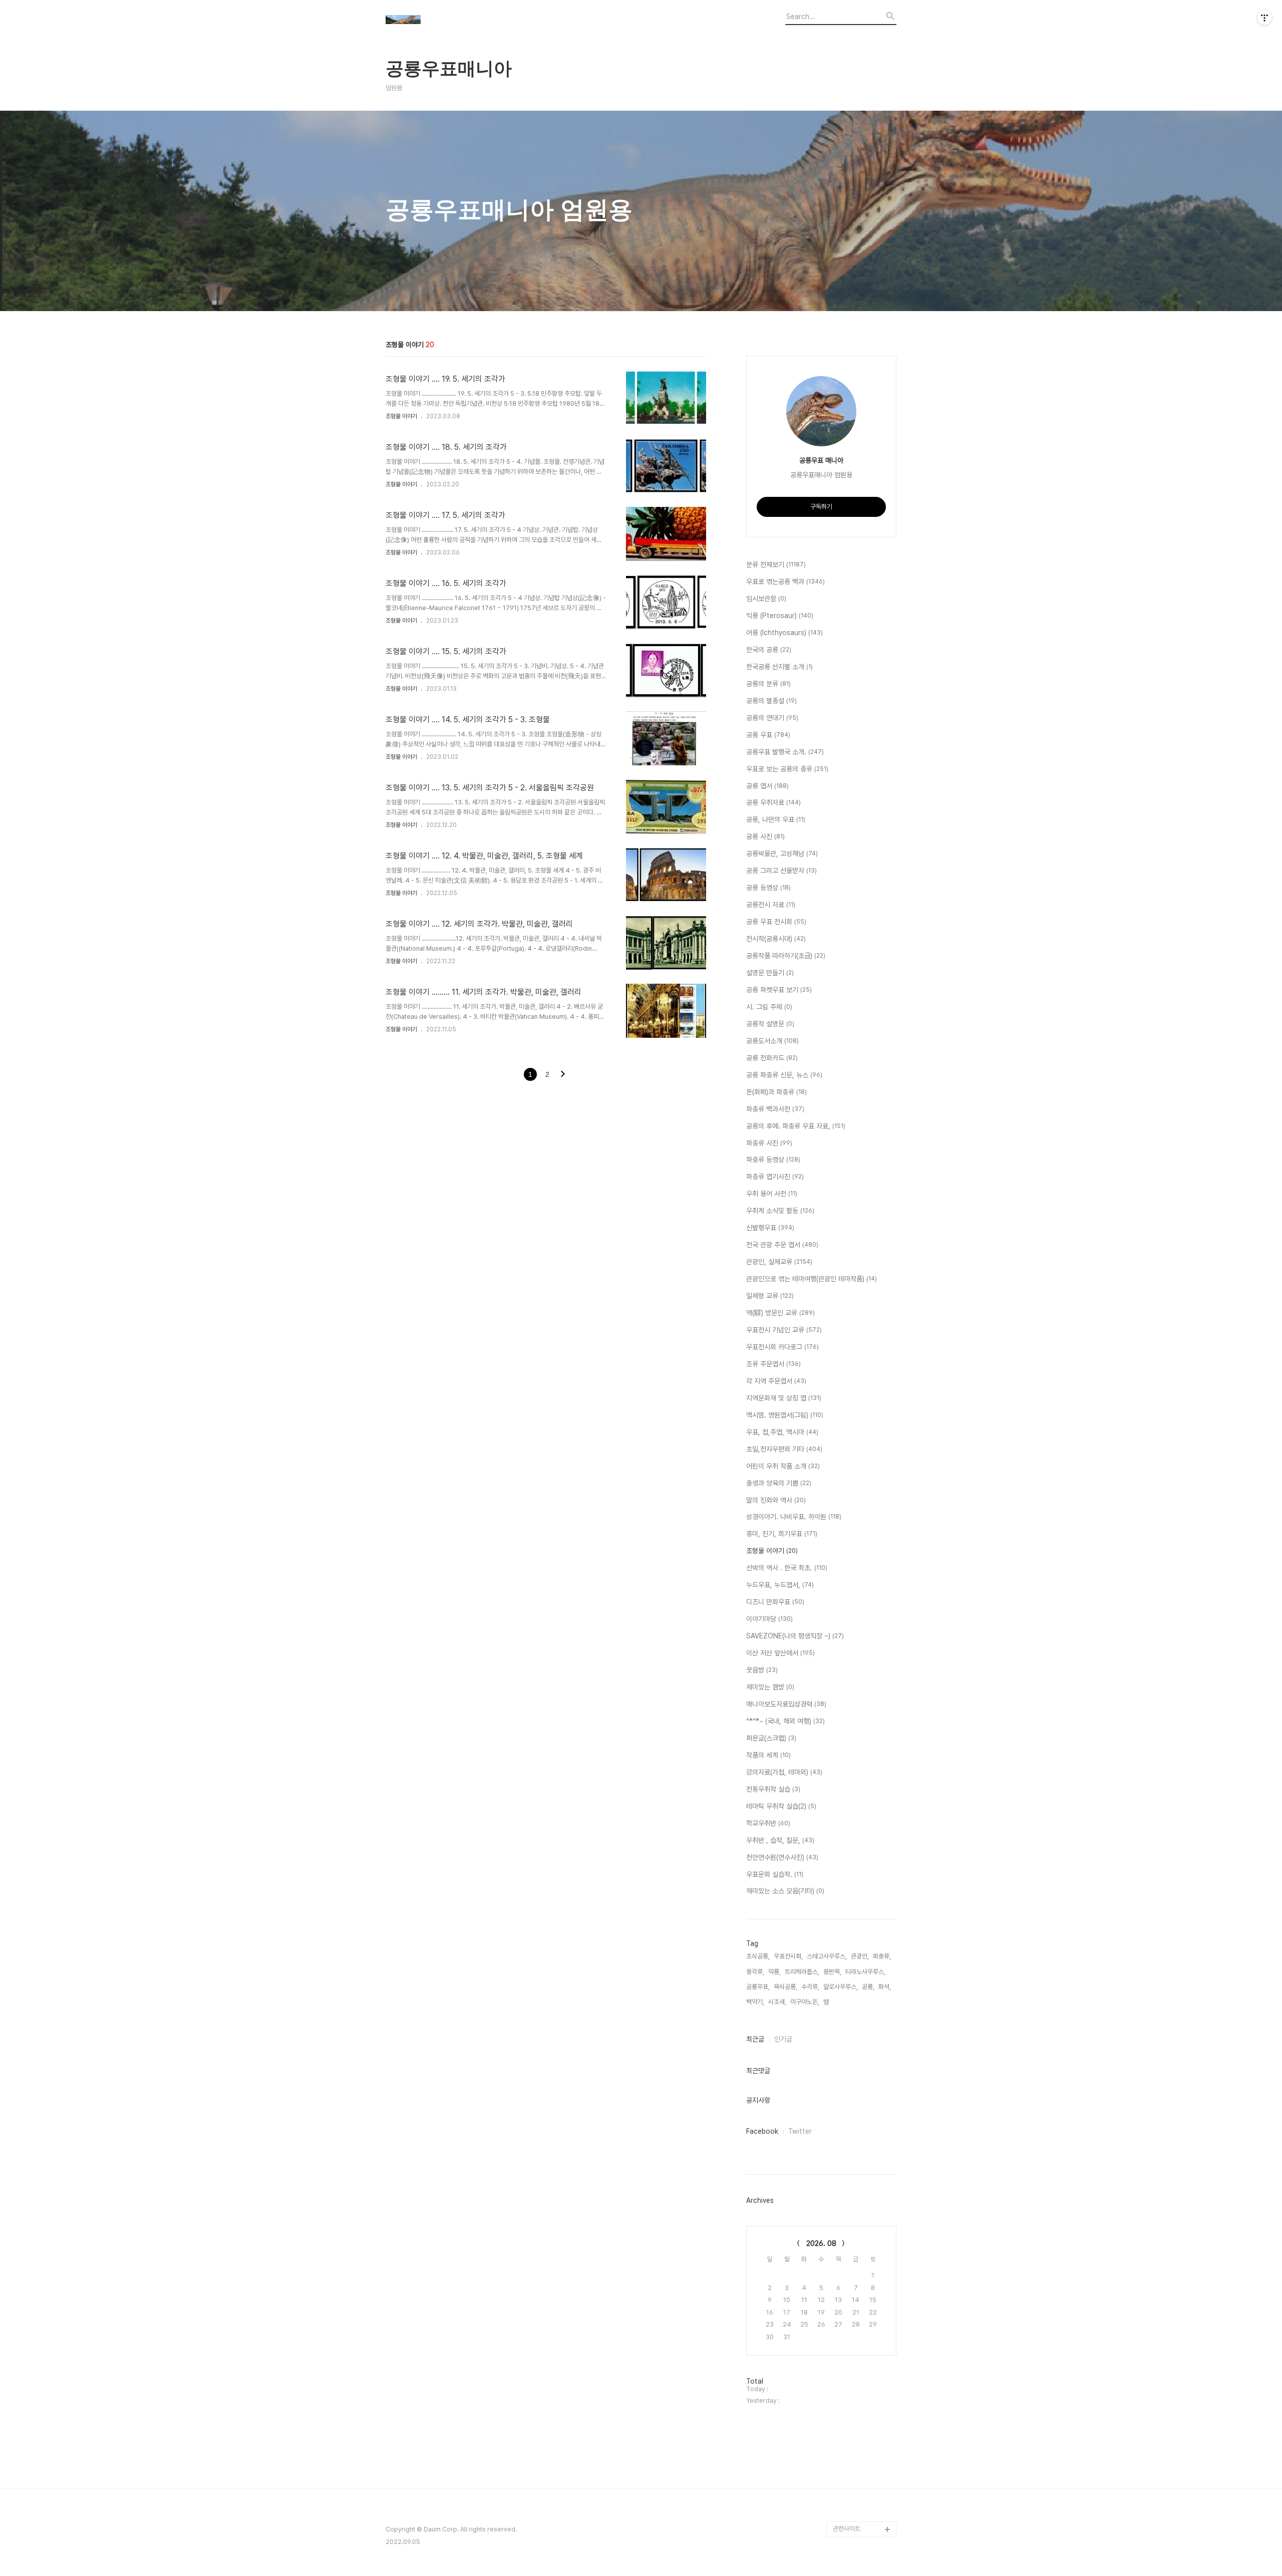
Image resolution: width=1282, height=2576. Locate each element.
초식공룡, (758, 1956)
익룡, (774, 1972)
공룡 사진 (765, 836)
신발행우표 (770, 1228)
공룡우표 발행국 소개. (785, 752)
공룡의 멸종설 (771, 701)
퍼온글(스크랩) (771, 1738)
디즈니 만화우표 (775, 1602)
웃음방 (762, 1670)
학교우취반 (768, 1823)
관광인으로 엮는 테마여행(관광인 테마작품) (812, 1279)
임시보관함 (766, 599)
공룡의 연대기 (772, 718)
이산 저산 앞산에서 (780, 1653)
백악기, (755, 2002)
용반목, (832, 1972)
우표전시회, (788, 1956)
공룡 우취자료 (773, 802)
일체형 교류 (770, 1296)
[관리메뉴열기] (1264, 18)
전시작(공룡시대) (776, 939)
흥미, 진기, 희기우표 (782, 1534)
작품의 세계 (768, 1755)
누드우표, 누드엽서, (780, 1585)
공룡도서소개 (772, 1041)
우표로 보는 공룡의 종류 (787, 769)
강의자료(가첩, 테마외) (784, 1772)
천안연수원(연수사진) (782, 1857)
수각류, (810, 1987)
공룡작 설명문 (770, 1024)
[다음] (563, 1075)
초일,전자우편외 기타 (784, 1449)
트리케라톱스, (802, 1972)
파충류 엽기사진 (775, 1177)
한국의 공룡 (769, 650)
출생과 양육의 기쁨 (779, 1483)
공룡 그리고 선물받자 (781, 871)
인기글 (783, 2039)
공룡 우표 (768, 735)
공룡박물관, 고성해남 (782, 853)
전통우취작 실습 (773, 1789)
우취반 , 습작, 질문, (780, 1840)
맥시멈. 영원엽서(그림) (785, 1415)
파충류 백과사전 (775, 1109)
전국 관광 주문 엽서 (782, 1245)
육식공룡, (785, 1987)
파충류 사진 (769, 1143)
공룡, (868, 1987)
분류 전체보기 (776, 564)
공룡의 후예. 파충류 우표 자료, (796, 1126)
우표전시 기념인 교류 (784, 1330)
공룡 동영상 (768, 888)
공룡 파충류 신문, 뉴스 (784, 1075)
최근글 (755, 2039)
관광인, (860, 1956)
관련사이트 (847, 2529)
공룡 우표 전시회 (776, 922)
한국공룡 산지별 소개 (779, 667)
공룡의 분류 (768, 684)
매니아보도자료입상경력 (786, 1704)
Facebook (762, 2131)
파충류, (882, 1956)
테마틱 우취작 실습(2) (781, 1806)
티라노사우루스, (865, 1972)
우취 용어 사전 (772, 1194)
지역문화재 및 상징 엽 (784, 1398)
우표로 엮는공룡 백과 (785, 582)
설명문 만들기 (770, 973)
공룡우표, (758, 1987)
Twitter (800, 2131)
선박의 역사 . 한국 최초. (787, 1568)
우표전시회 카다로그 (782, 1347)
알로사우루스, (841, 1987)
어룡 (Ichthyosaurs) (784, 633)
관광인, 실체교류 (779, 1262)
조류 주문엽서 (773, 1364)
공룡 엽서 (767, 786)
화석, (885, 1987)
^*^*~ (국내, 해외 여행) (785, 1721)
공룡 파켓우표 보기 (779, 990)
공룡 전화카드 (772, 1058)
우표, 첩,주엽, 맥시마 (782, 1432)
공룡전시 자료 (771, 905)
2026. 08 (821, 2243)
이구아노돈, (805, 2002)
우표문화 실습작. (775, 1874)
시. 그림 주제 (769, 1007)
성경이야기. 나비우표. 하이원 (794, 1517)
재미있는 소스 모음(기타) (785, 1891)
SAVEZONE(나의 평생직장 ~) (795, 1636)
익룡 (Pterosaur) (780, 616)
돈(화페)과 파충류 (776, 1092)
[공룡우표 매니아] (441, 21)
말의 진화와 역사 (776, 1500)
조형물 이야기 (401, 416)
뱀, (827, 2002)
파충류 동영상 (773, 1160)
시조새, (777, 2002)
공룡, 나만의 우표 (776, 819)
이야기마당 (769, 1619)
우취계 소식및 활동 (780, 1211)
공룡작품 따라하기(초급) (786, 956)
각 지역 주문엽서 (776, 1381)
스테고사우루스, (827, 1956)
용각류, (755, 1972)
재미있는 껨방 (770, 1687)
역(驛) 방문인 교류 (780, 1313)
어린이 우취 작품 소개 (783, 1466)
